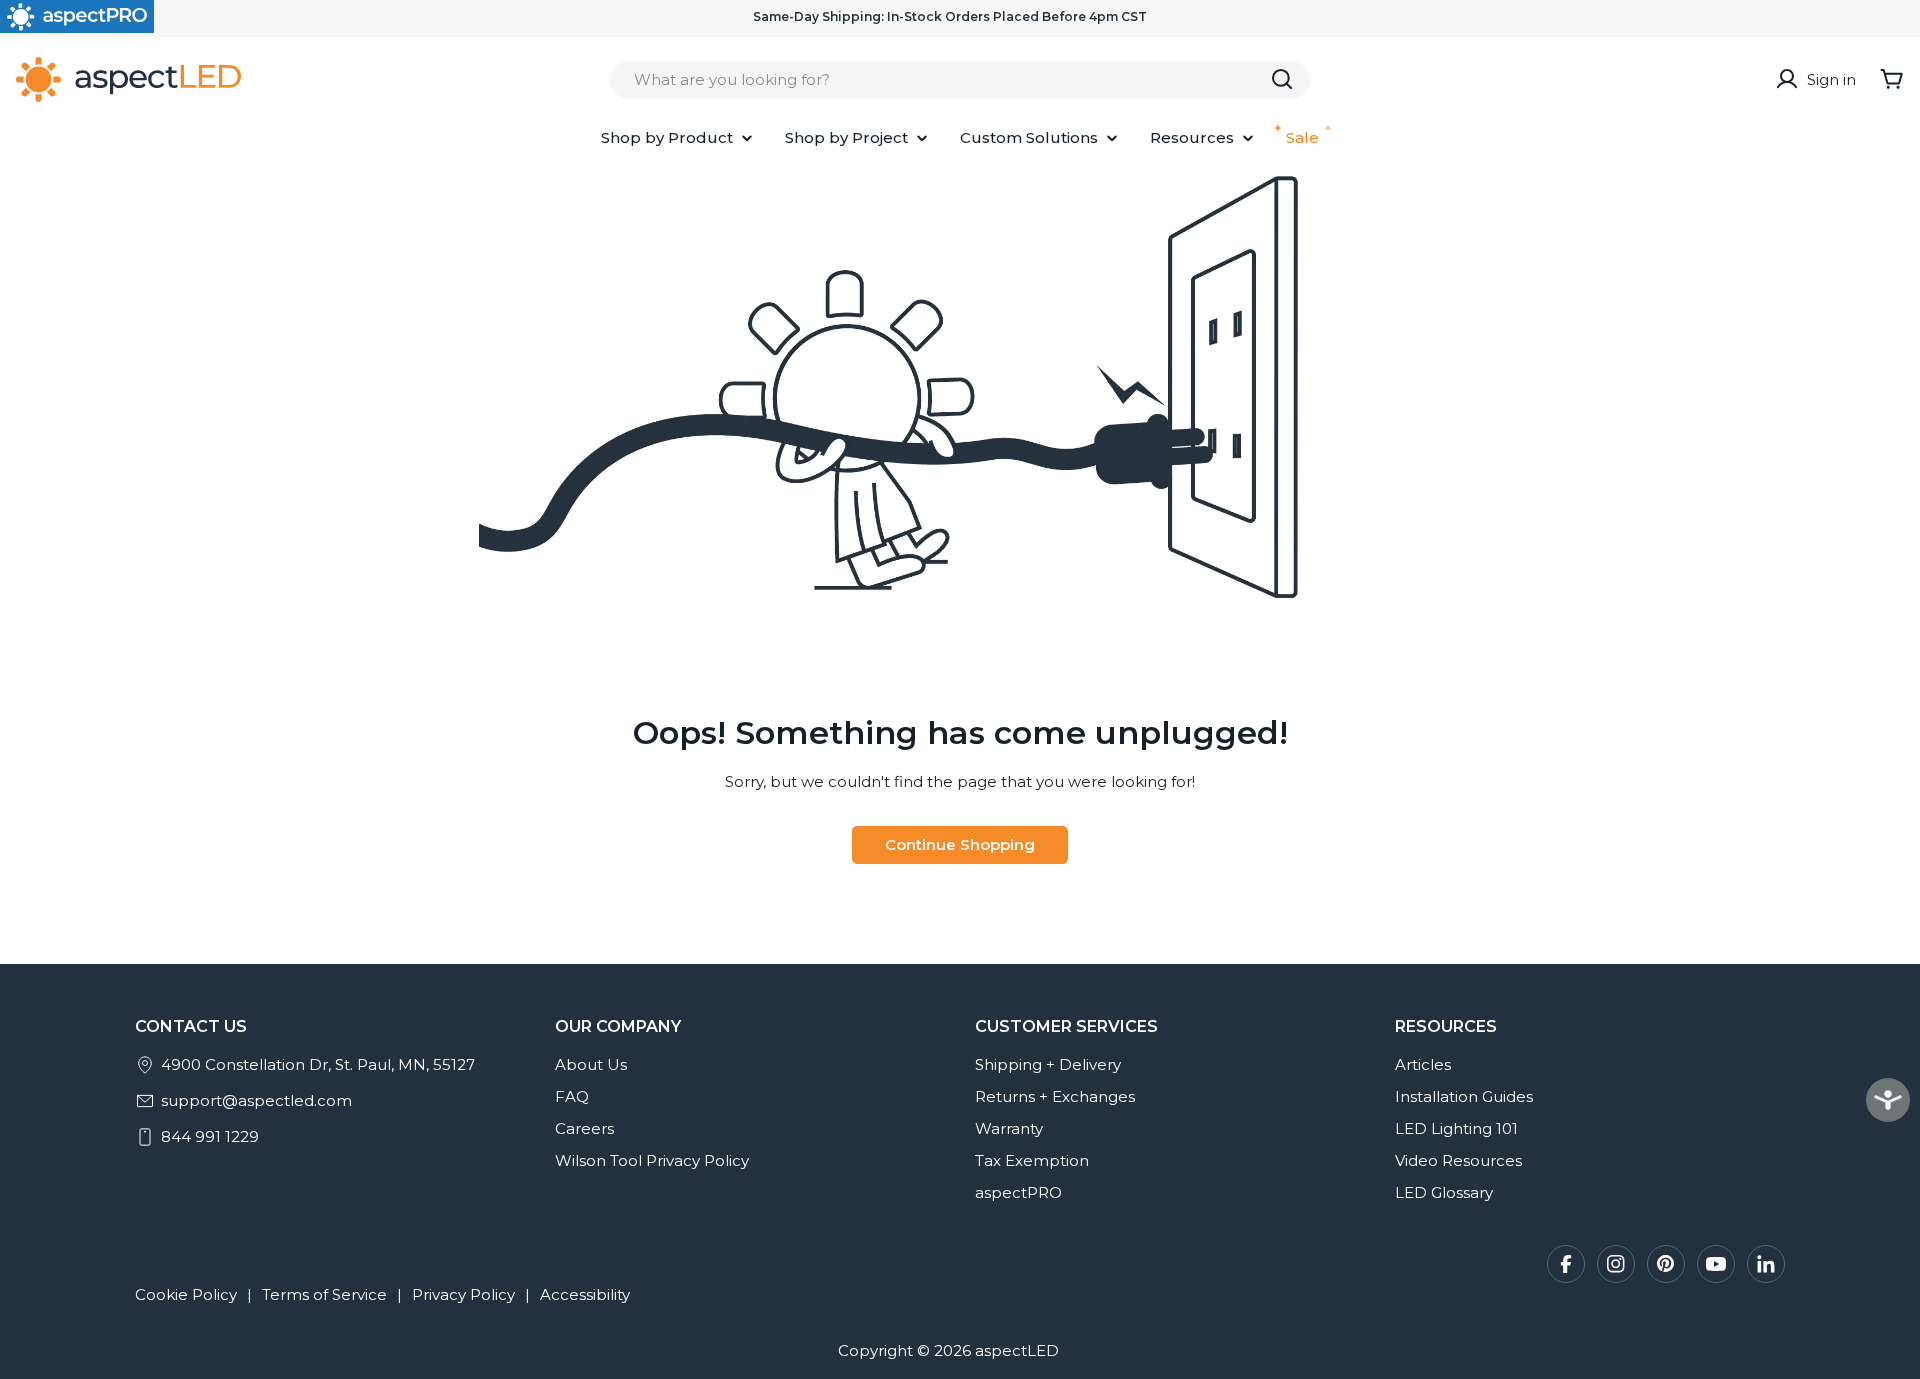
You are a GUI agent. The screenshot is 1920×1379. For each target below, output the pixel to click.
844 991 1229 (210, 1136)
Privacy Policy (463, 1294)
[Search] (1282, 79)
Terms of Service (324, 1294)
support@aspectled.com (256, 1100)
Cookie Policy (186, 1294)
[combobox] (960, 79)
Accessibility (585, 1294)
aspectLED (1017, 1350)
